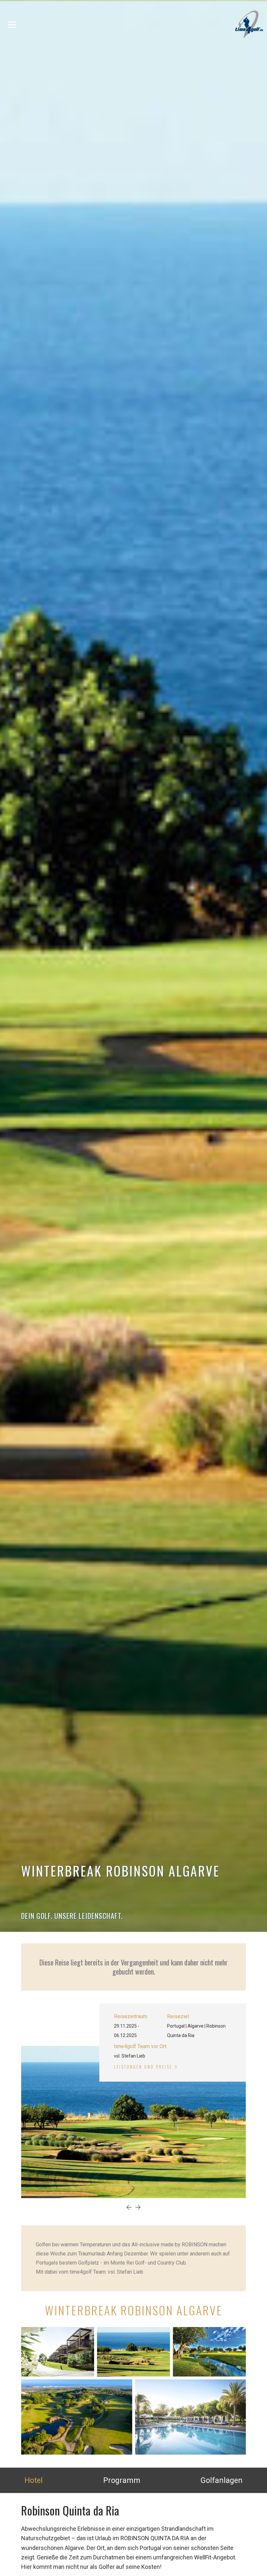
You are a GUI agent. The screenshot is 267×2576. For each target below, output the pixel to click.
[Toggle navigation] (12, 24)
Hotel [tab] (34, 2480)
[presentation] (129, 2208)
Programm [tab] (122, 2480)
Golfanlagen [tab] (222, 2480)
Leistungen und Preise (143, 2067)
